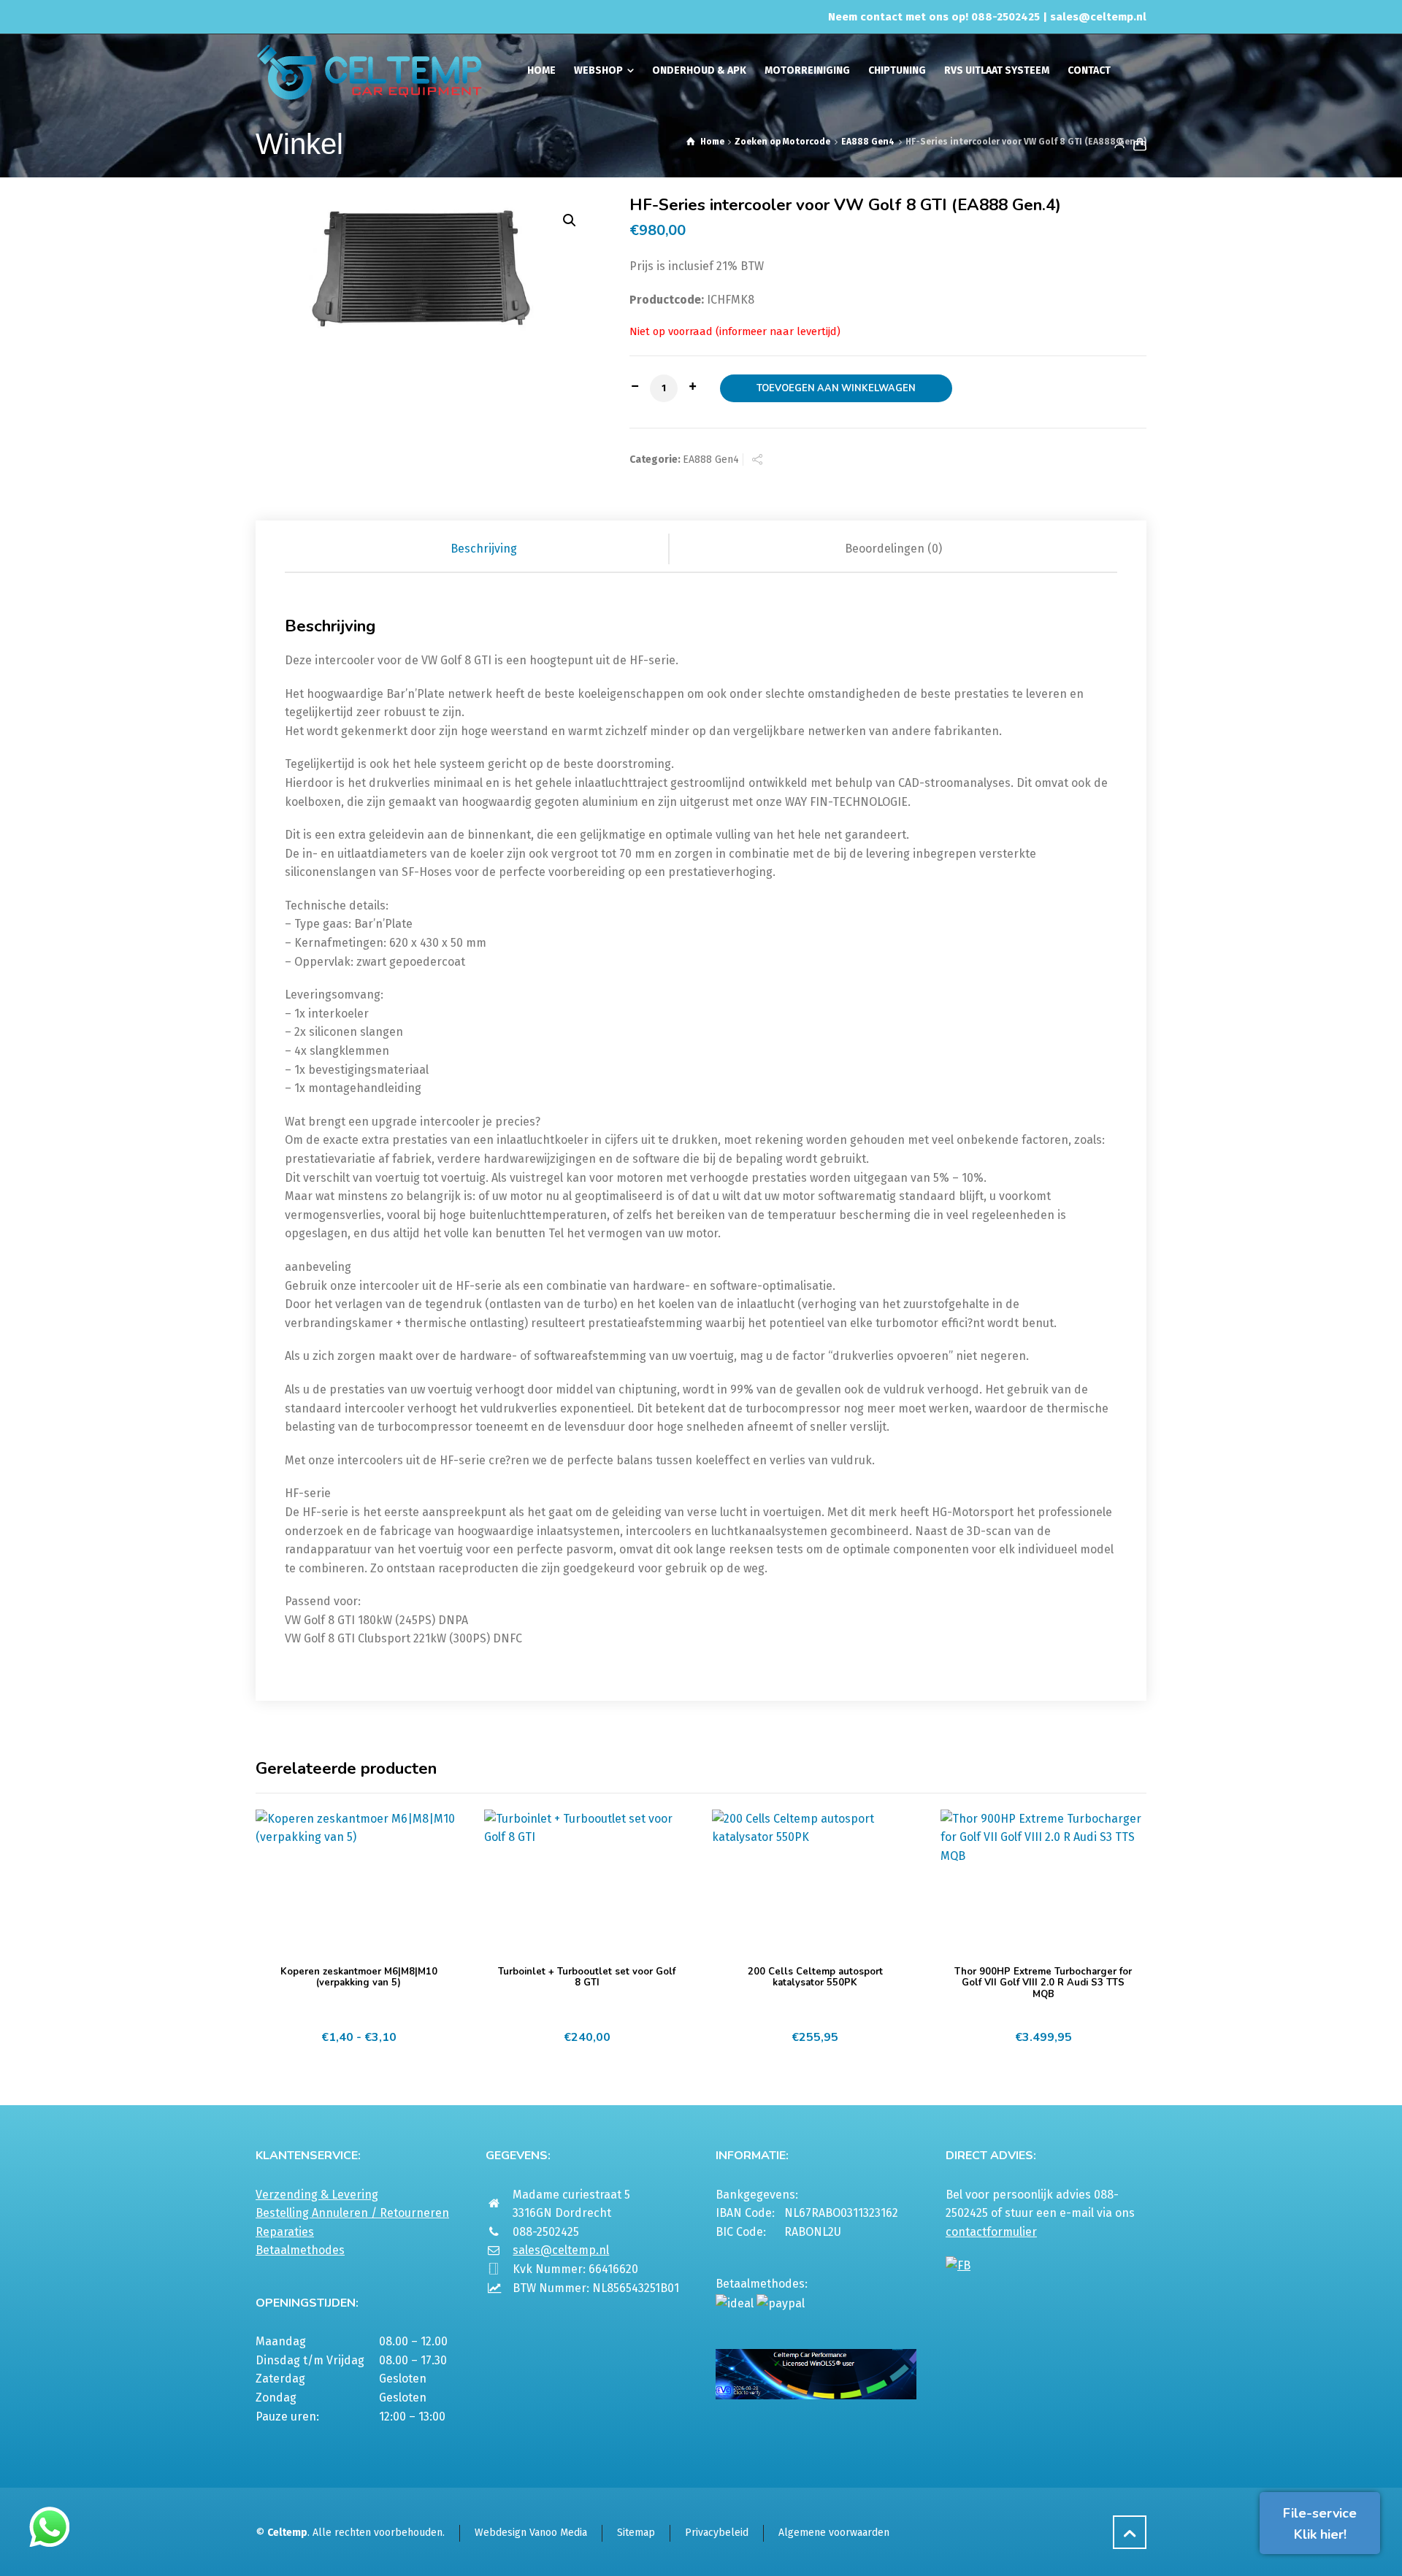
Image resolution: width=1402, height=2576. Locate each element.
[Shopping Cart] (1137, 144)
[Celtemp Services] (369, 71)
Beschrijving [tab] (484, 549)
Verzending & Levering (317, 2195)
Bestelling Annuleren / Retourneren (352, 2213)
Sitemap (636, 2533)
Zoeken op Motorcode (782, 142)
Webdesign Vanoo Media (531, 2533)
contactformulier (991, 2232)
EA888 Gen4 (868, 142)
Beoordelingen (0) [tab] (893, 549)
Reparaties (285, 2232)
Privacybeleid (717, 2533)
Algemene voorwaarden (834, 2533)
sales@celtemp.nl (1098, 17)
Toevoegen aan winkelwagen (836, 388)
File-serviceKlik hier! (1320, 2524)
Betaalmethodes (300, 2250)
